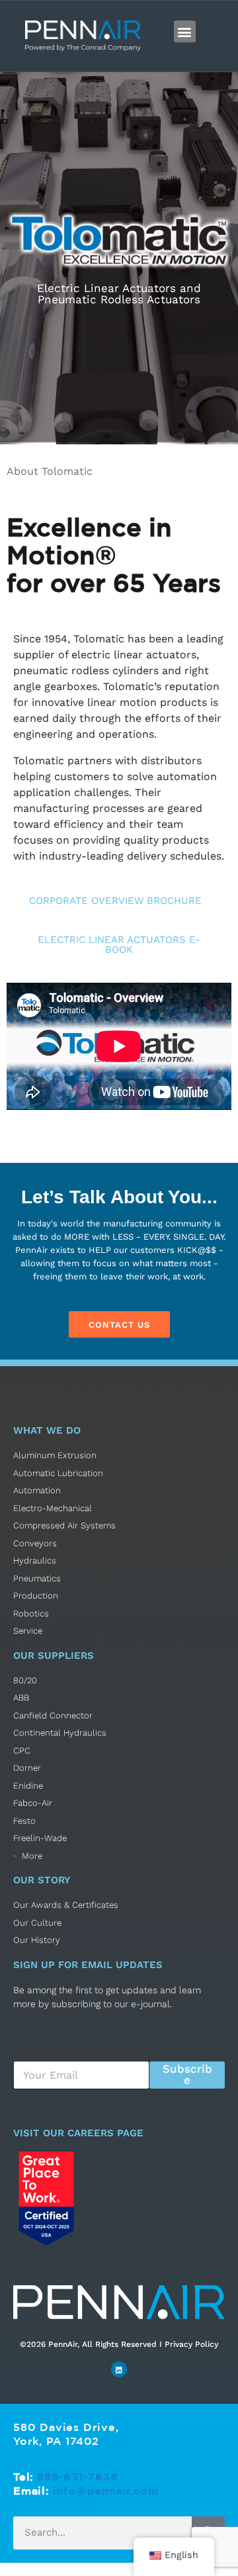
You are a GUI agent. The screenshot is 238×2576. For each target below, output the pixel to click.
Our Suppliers (54, 1656)
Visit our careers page (78, 2133)
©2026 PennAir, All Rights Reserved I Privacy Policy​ (119, 2344)
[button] (185, 31)
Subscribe (187, 2074)
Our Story (42, 1880)
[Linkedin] (119, 2369)
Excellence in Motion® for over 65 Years (114, 555)
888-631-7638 (77, 2477)
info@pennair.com (106, 2491)
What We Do (47, 1430)
